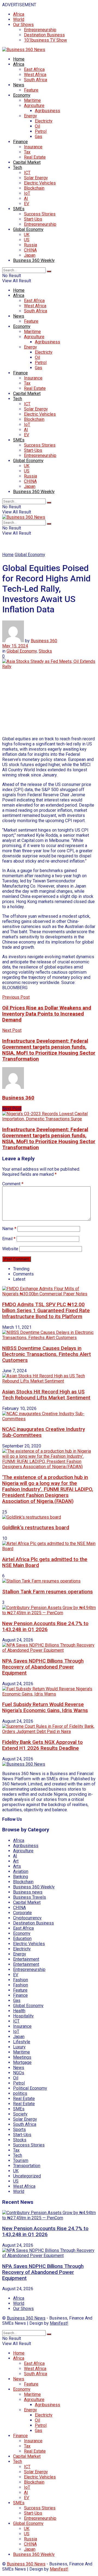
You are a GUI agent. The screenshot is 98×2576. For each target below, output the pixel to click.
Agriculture (34, 106)
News (19, 85)
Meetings (22, 2057)
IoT (27, 193)
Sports (19, 2130)
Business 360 (44, 641)
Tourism (21, 2160)
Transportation (27, 2166)
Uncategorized (27, 2176)
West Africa (35, 75)
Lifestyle (22, 2042)
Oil (37, 126)
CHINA (30, 250)
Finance (20, 142)
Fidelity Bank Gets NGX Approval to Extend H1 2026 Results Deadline (42, 1745)
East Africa (34, 69)
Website (10, 1249)
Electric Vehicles (40, 183)
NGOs (19, 2073)
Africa (19, 14)
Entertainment (26, 1959)
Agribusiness (48, 111)
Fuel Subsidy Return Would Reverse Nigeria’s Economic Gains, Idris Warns (45, 1707)
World (19, 19)
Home (19, 59)
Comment (13, 1184)
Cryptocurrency (27, 1918)
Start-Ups (33, 219)
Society (20, 2114)
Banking (21, 1877)
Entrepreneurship (40, 30)
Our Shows (23, 25)
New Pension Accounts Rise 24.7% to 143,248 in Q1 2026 (45, 1627)
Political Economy (30, 2088)
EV (27, 204)
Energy (30, 116)
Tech (18, 167)
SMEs (19, 209)
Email (9, 1239)
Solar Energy (36, 178)
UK (27, 235)
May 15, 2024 (15, 646)
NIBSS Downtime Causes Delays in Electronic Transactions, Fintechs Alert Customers (47, 1354)
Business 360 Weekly (34, 260)
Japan (30, 255)
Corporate (22, 1913)
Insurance (33, 147)
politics (20, 2093)
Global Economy (28, 229)
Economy (22, 95)
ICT (27, 173)
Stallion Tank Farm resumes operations (48, 1592)
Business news (28, 1892)
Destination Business (44, 35)
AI (26, 198)
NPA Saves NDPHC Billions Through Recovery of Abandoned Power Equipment (43, 1667)
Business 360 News (26, 2318)
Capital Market (27, 162)
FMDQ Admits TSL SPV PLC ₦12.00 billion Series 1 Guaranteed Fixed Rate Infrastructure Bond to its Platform (46, 1311)
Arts (17, 1866)
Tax (27, 152)
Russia (30, 245)
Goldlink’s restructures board (36, 1528)
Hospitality (23, 2016)
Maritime (32, 100)
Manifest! (59, 2323)
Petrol (41, 131)
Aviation (21, 1871)
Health (19, 2011)
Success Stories (40, 214)
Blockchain (34, 188)
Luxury (19, 2047)
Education (22, 1939)
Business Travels (30, 1897)
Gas (39, 137)
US (27, 240)
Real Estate (35, 157)
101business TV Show (45, 40)
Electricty (44, 121)
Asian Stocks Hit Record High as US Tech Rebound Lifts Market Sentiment (46, 1395)
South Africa (36, 80)
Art (16, 1861)
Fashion (21, 1980)
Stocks (45, 651)
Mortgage (22, 2062)
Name (9, 1229)
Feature (31, 90)
